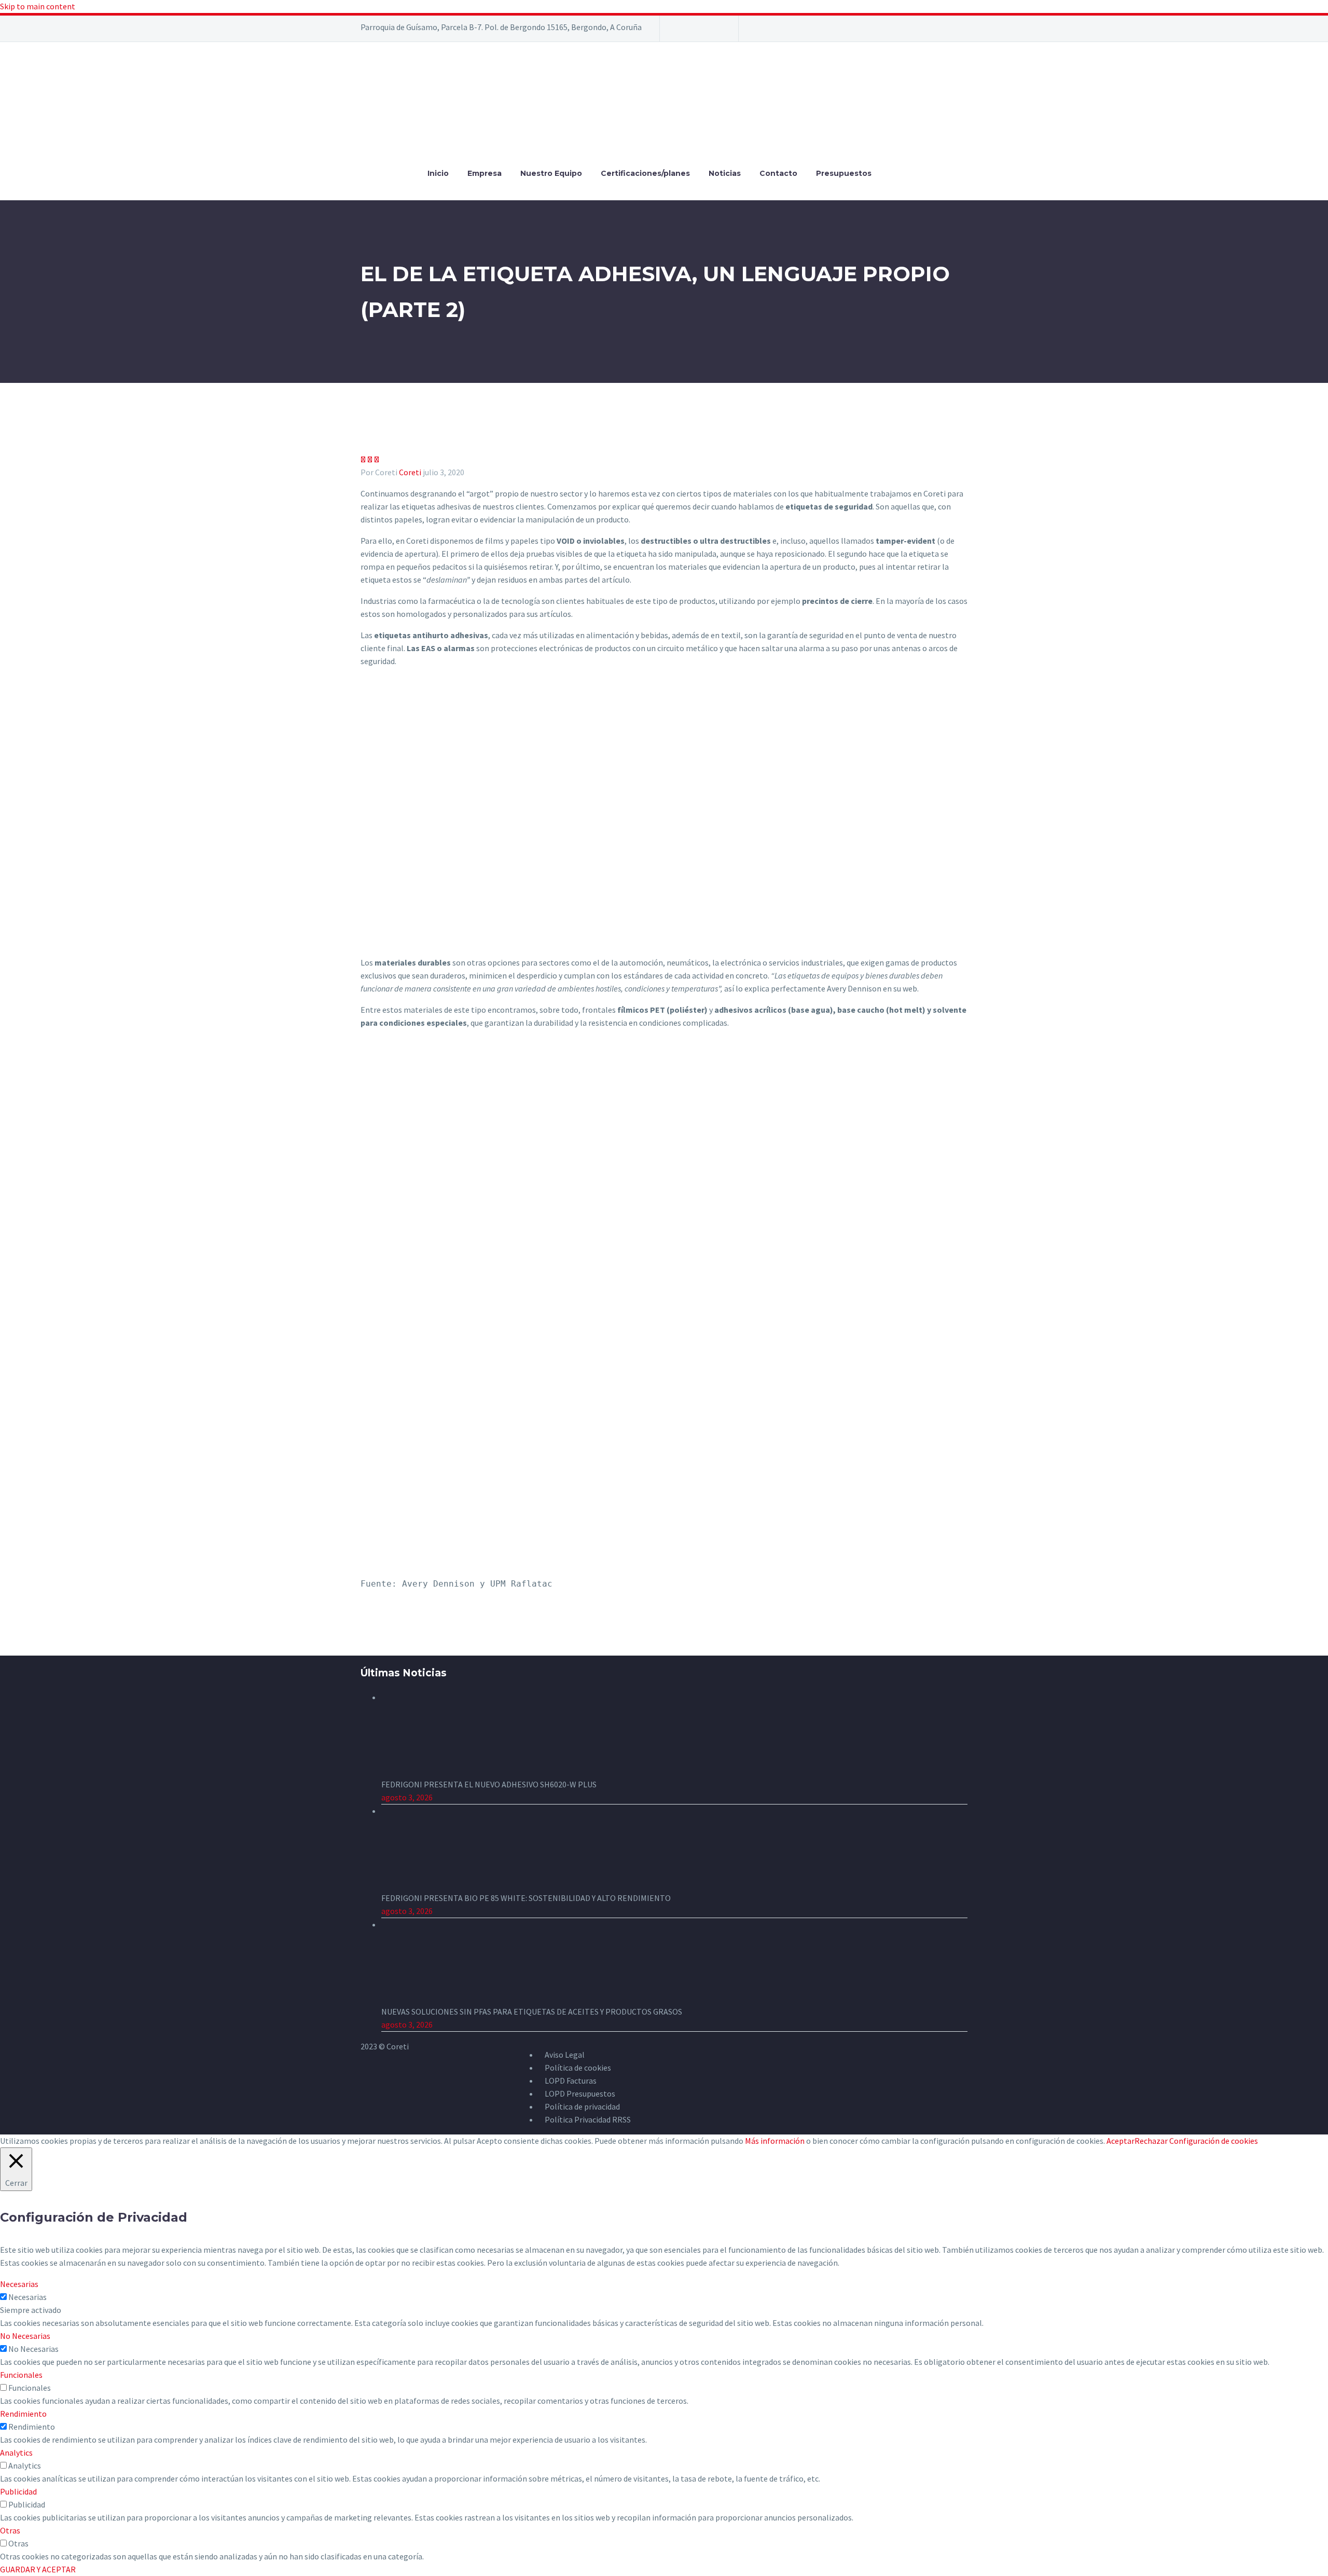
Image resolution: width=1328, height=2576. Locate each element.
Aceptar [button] (1120, 2141)
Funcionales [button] (21, 2375)
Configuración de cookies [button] (1214, 2141)
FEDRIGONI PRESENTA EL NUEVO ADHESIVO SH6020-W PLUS (489, 1784)
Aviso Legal (565, 2055)
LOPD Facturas (571, 2081)
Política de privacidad (582, 2106)
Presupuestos (844, 173)
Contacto (778, 173)
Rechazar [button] (1151, 2141)
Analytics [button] (16, 2453)
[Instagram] (702, 32)
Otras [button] (10, 2530)
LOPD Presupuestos (580, 2093)
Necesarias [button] (19, 2284)
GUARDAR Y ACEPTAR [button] (38, 2569)
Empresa (485, 173)
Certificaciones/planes (645, 173)
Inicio (438, 173)
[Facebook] (681, 32)
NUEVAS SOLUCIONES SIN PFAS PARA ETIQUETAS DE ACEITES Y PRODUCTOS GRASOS (532, 2012)
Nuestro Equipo (551, 173)
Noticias (725, 173)
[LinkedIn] (688, 32)
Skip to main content (38, 6)
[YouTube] (717, 32)
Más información (775, 2141)
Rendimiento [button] (23, 2414)
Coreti (410, 472)
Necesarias (27, 2297)
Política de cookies (578, 2068)
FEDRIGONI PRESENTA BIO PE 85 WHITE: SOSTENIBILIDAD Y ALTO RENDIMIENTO (526, 1898)
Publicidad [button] (18, 2491)
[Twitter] (695, 32)
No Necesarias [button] (25, 2336)
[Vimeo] (710, 32)
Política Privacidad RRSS (588, 2119)
